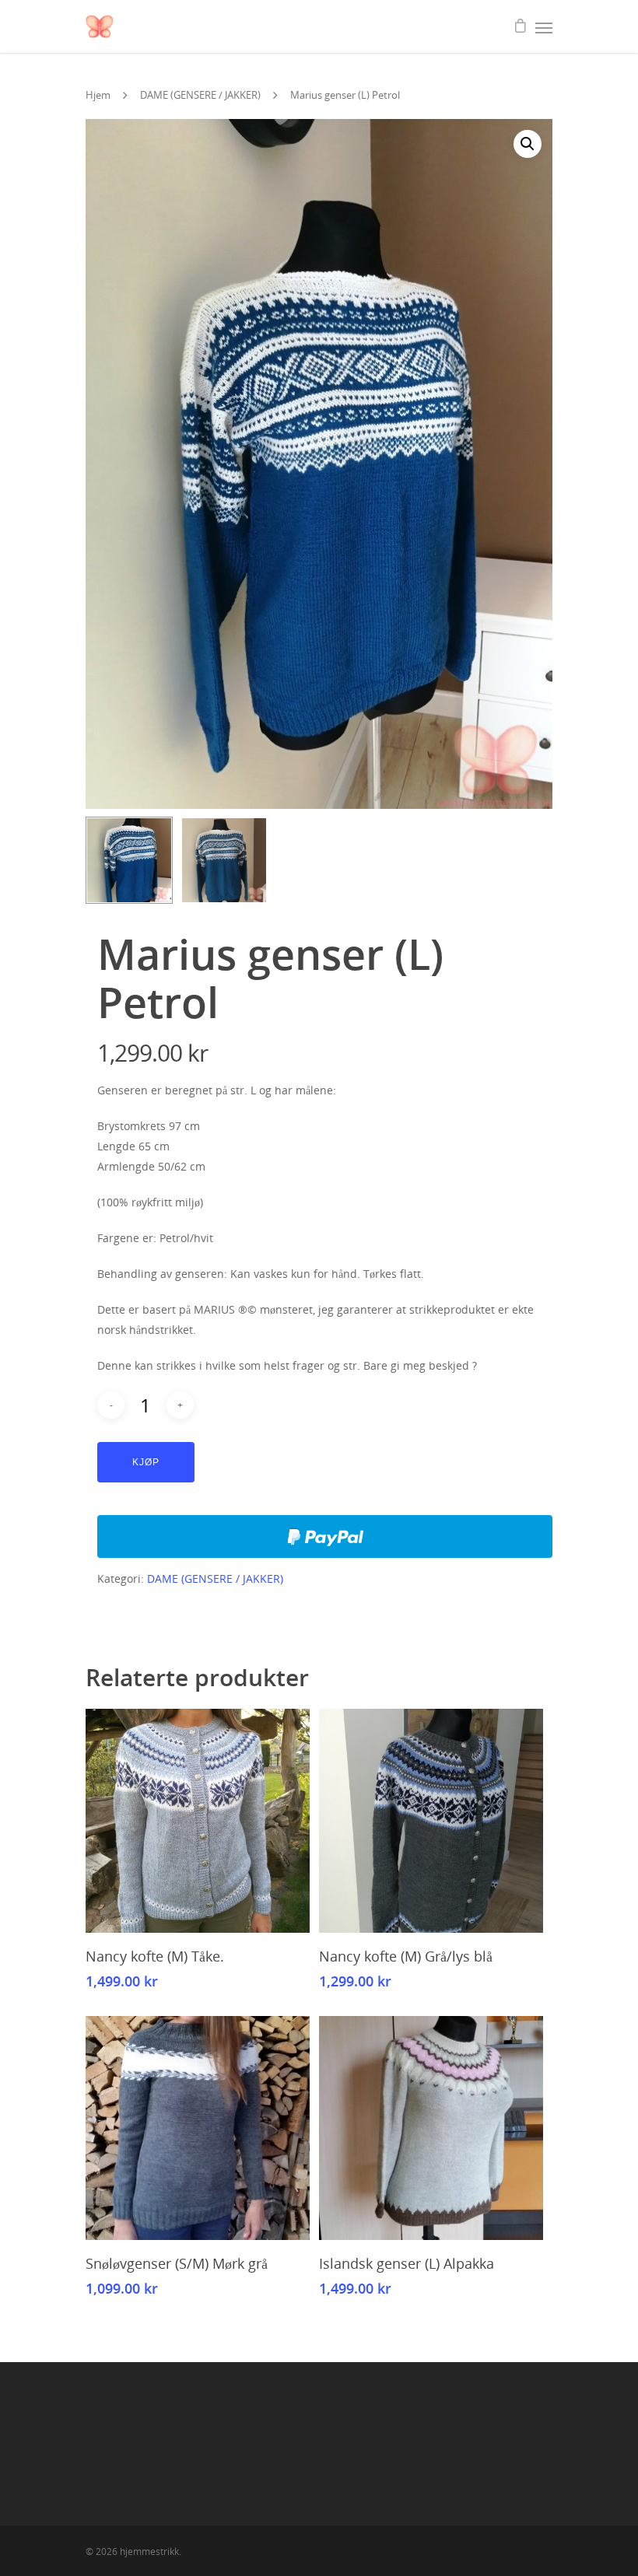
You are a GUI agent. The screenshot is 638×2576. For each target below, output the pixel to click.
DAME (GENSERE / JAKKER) (200, 95)
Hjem (98, 95)
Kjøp (146, 1462)
